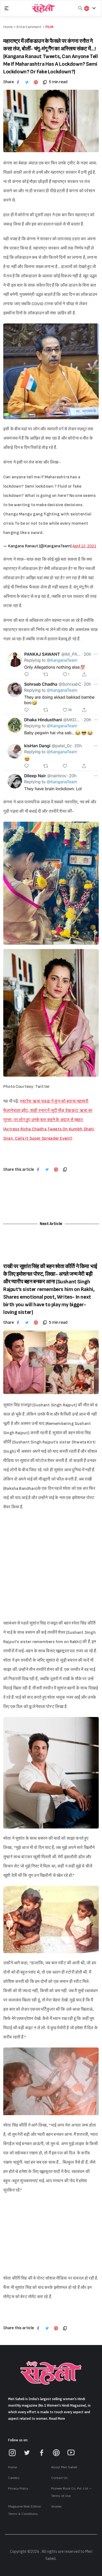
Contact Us (59, 2478)
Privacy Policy (18, 2488)
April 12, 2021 (84, 546)
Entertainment (29, 27)
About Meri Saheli (64, 2467)
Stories (56, 2506)
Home (13, 2467)
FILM (49, 27)
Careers (14, 2478)
